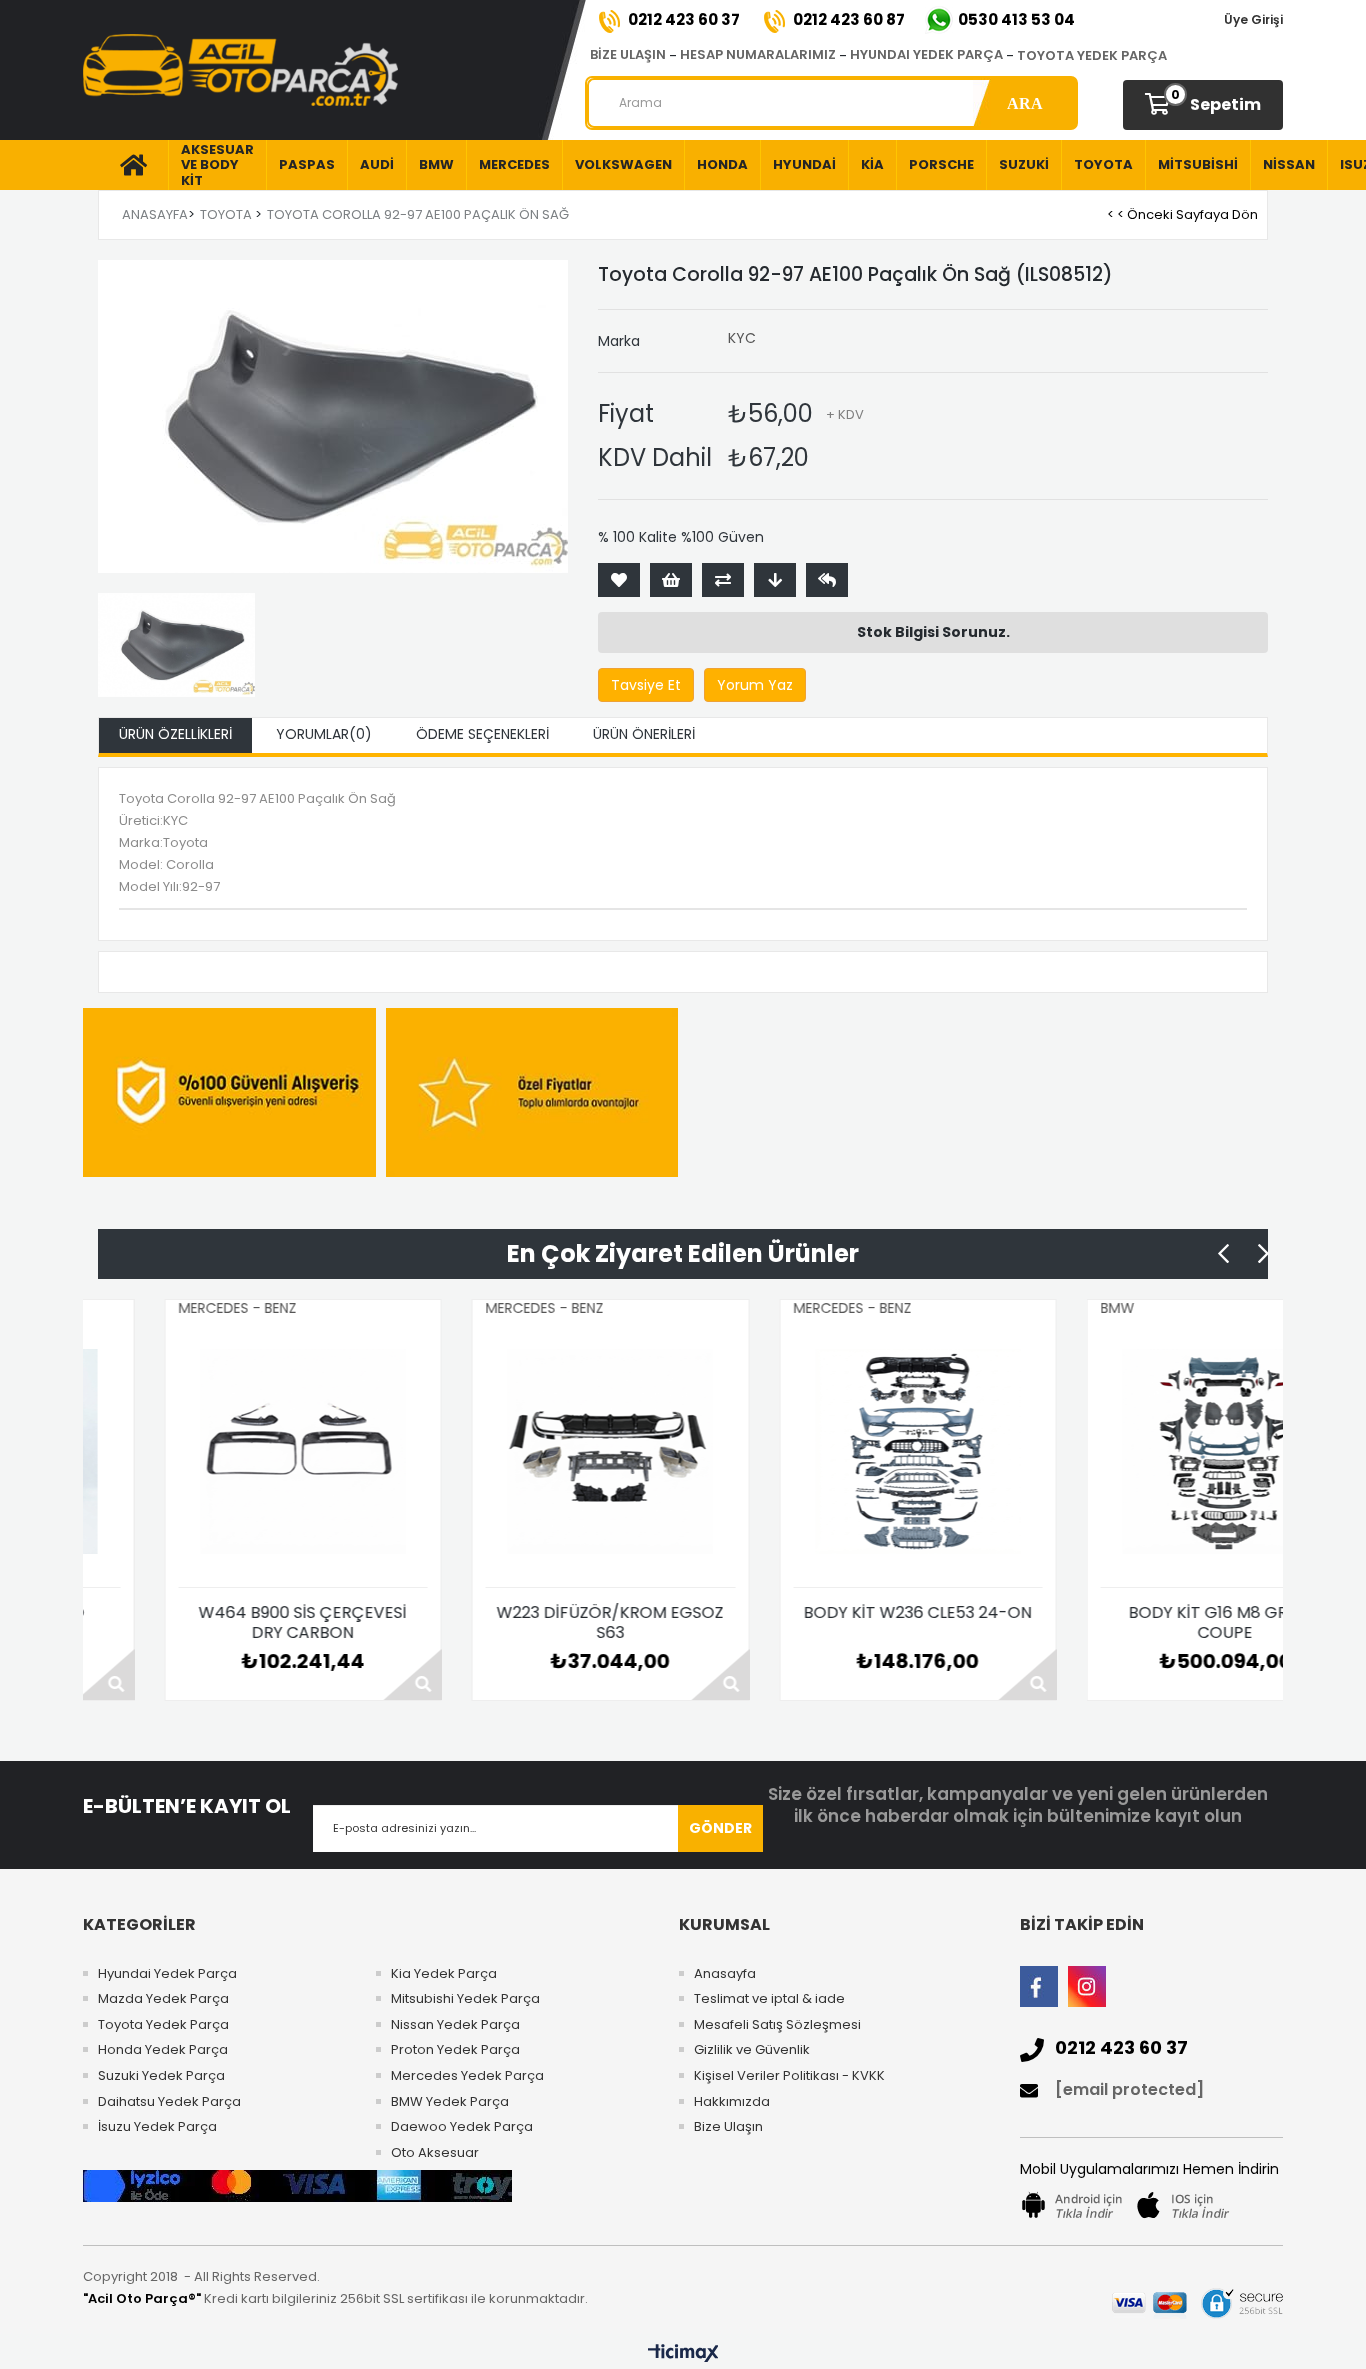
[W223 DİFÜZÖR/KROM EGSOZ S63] (534, 1452)
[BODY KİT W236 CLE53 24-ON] (842, 1452)
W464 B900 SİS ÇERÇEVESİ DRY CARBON (226, 1623)
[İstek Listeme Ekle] (671, 580)
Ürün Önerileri (644, 734)
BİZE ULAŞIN (628, 54)
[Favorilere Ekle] (619, 580)
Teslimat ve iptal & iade (769, 1999)
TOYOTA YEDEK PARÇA (1092, 55)
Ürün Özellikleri (175, 734)
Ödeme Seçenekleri (482, 734)
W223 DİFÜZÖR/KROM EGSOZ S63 (533, 1623)
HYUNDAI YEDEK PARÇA (926, 54)
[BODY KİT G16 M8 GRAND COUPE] (1149, 1452)
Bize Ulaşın (728, 2127)
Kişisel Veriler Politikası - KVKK (789, 2076)
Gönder (720, 1828)
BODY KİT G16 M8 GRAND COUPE (1148, 1623)
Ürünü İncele (336, 1674)
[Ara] (1024, 103)
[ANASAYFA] (125, 165)
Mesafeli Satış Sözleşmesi (777, 2025)
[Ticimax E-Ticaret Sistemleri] (683, 2354)
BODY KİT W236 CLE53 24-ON (841, 1613)
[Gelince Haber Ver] (827, 580)
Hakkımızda (732, 2102)
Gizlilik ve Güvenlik (752, 2050)
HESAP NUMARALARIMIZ (758, 54)
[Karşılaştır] (723, 580)
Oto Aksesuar (435, 2153)
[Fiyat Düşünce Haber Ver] (775, 580)
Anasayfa (725, 1974)
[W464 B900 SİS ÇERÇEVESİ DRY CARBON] (227, 1452)
